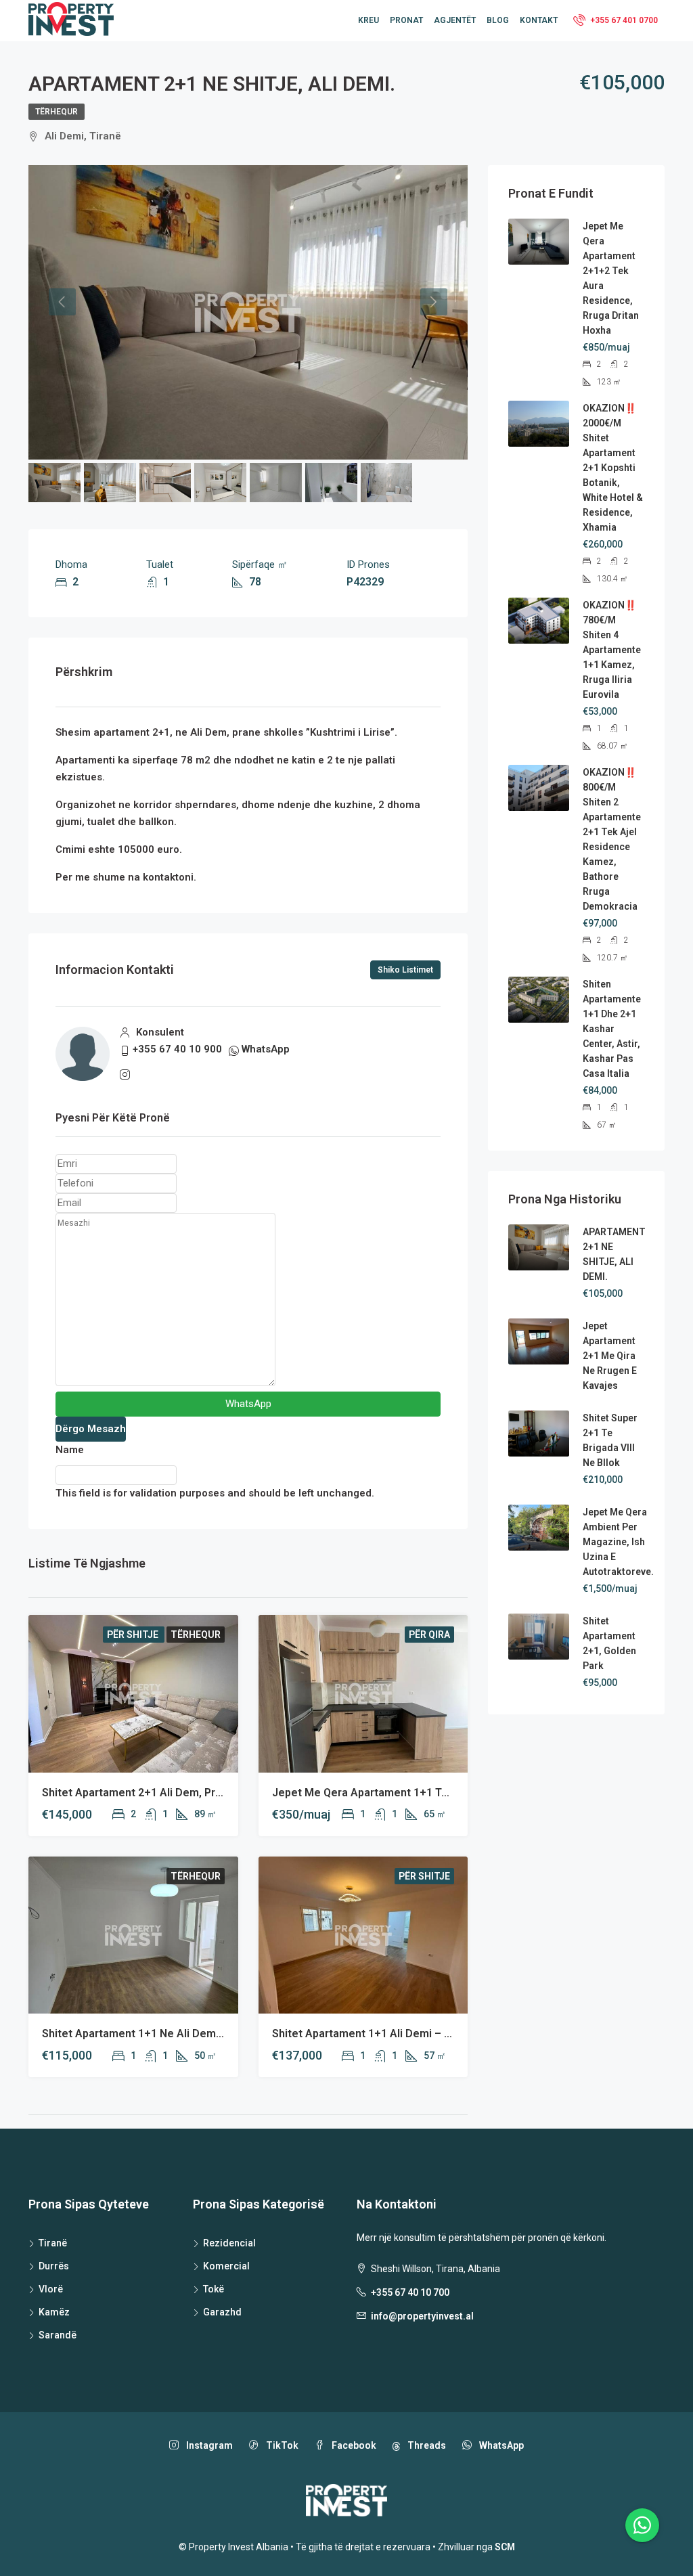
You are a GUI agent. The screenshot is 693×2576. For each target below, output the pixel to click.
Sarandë (58, 2335)
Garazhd (222, 2312)
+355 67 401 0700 (623, 20)
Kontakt (539, 20)
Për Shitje (134, 1635)
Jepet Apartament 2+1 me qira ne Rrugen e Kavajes (610, 1356)
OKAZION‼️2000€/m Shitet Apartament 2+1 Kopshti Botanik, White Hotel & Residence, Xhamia (613, 468)
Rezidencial (229, 2243)
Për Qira (429, 1635)
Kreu (368, 20)
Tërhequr (57, 112)
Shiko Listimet (405, 970)
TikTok (281, 2445)
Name (70, 1450)
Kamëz (54, 2312)
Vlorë (51, 2289)
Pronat (406, 20)
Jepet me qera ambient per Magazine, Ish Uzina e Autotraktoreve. (618, 1542)
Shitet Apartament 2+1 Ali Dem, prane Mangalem (166, 1793)
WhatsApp (266, 1049)
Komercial (226, 2266)
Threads (426, 2445)
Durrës (54, 2266)
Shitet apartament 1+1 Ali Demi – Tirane (374, 2034)
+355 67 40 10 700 (410, 2292)
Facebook (353, 2445)
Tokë (214, 2289)
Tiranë (53, 2243)
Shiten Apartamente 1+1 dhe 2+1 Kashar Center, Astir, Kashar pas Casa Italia (612, 1029)
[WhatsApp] (642, 2525)
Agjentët (455, 20)
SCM (505, 2547)
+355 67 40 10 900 (177, 1049)
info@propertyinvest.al (422, 2316)
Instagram (208, 2445)
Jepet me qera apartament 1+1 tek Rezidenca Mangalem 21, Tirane (446, 1793)
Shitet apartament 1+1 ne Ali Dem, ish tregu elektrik (176, 2034)
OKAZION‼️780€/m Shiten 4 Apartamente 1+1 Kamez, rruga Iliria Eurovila (612, 650)
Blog (498, 20)
